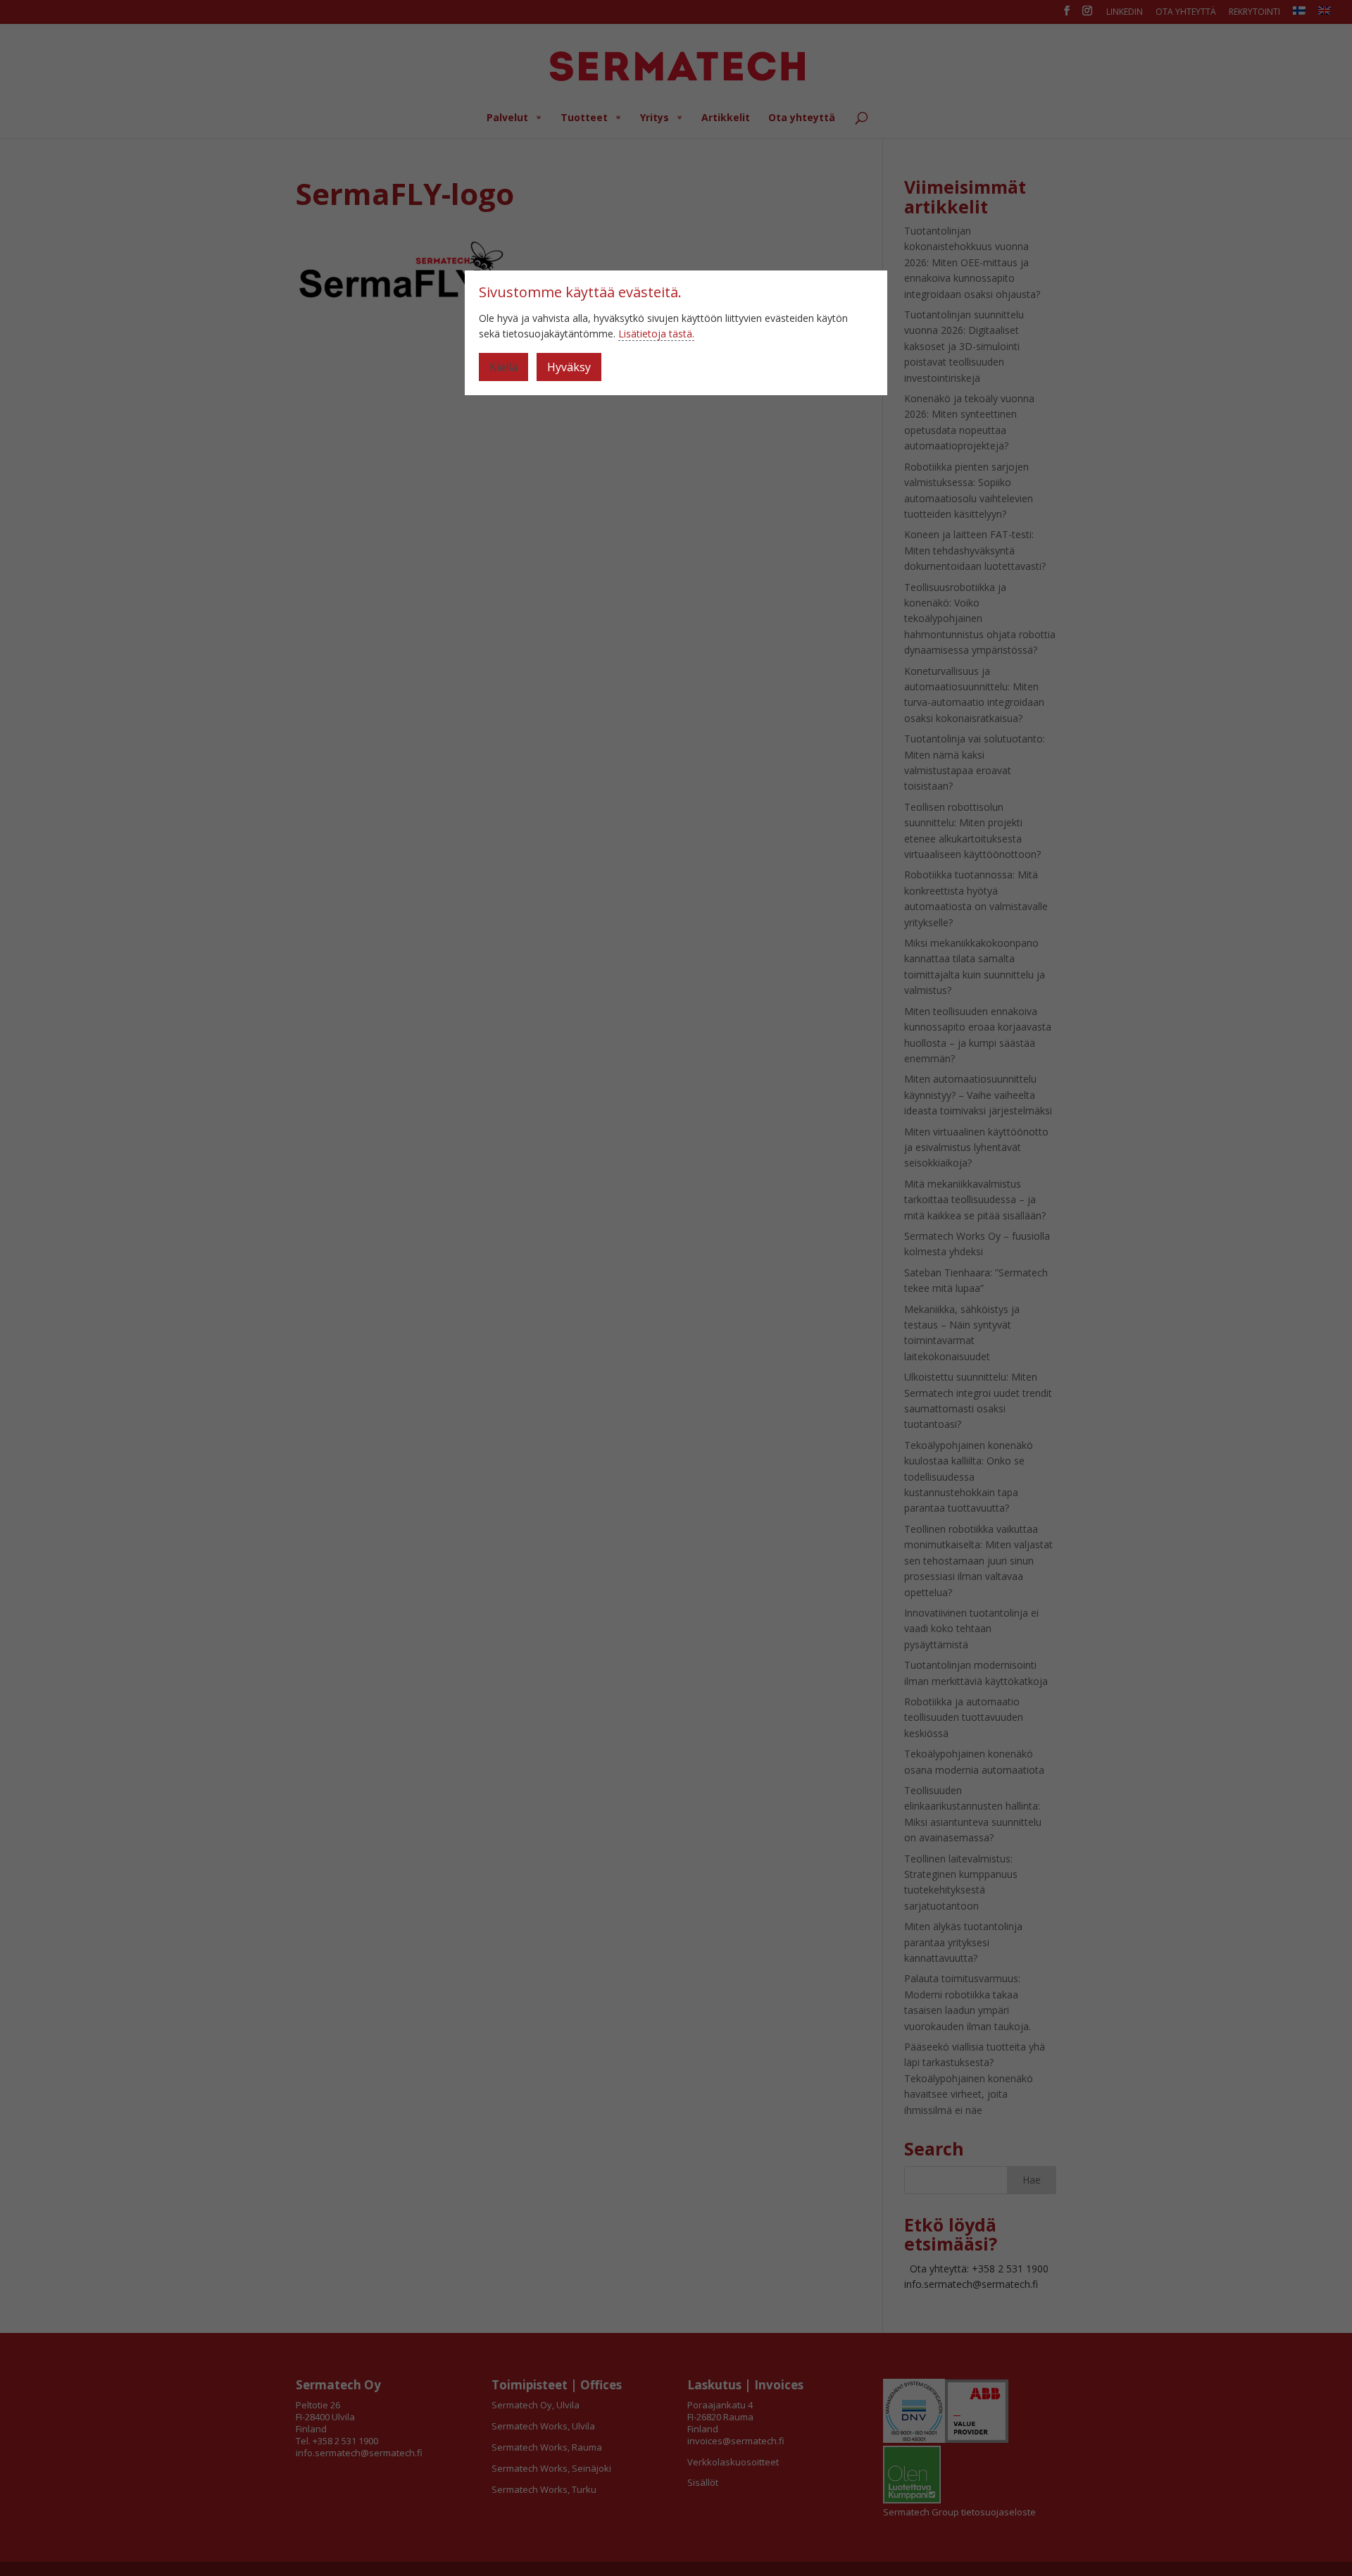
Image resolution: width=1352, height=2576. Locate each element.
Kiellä (503, 367)
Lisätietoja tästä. (656, 334)
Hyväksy (569, 367)
